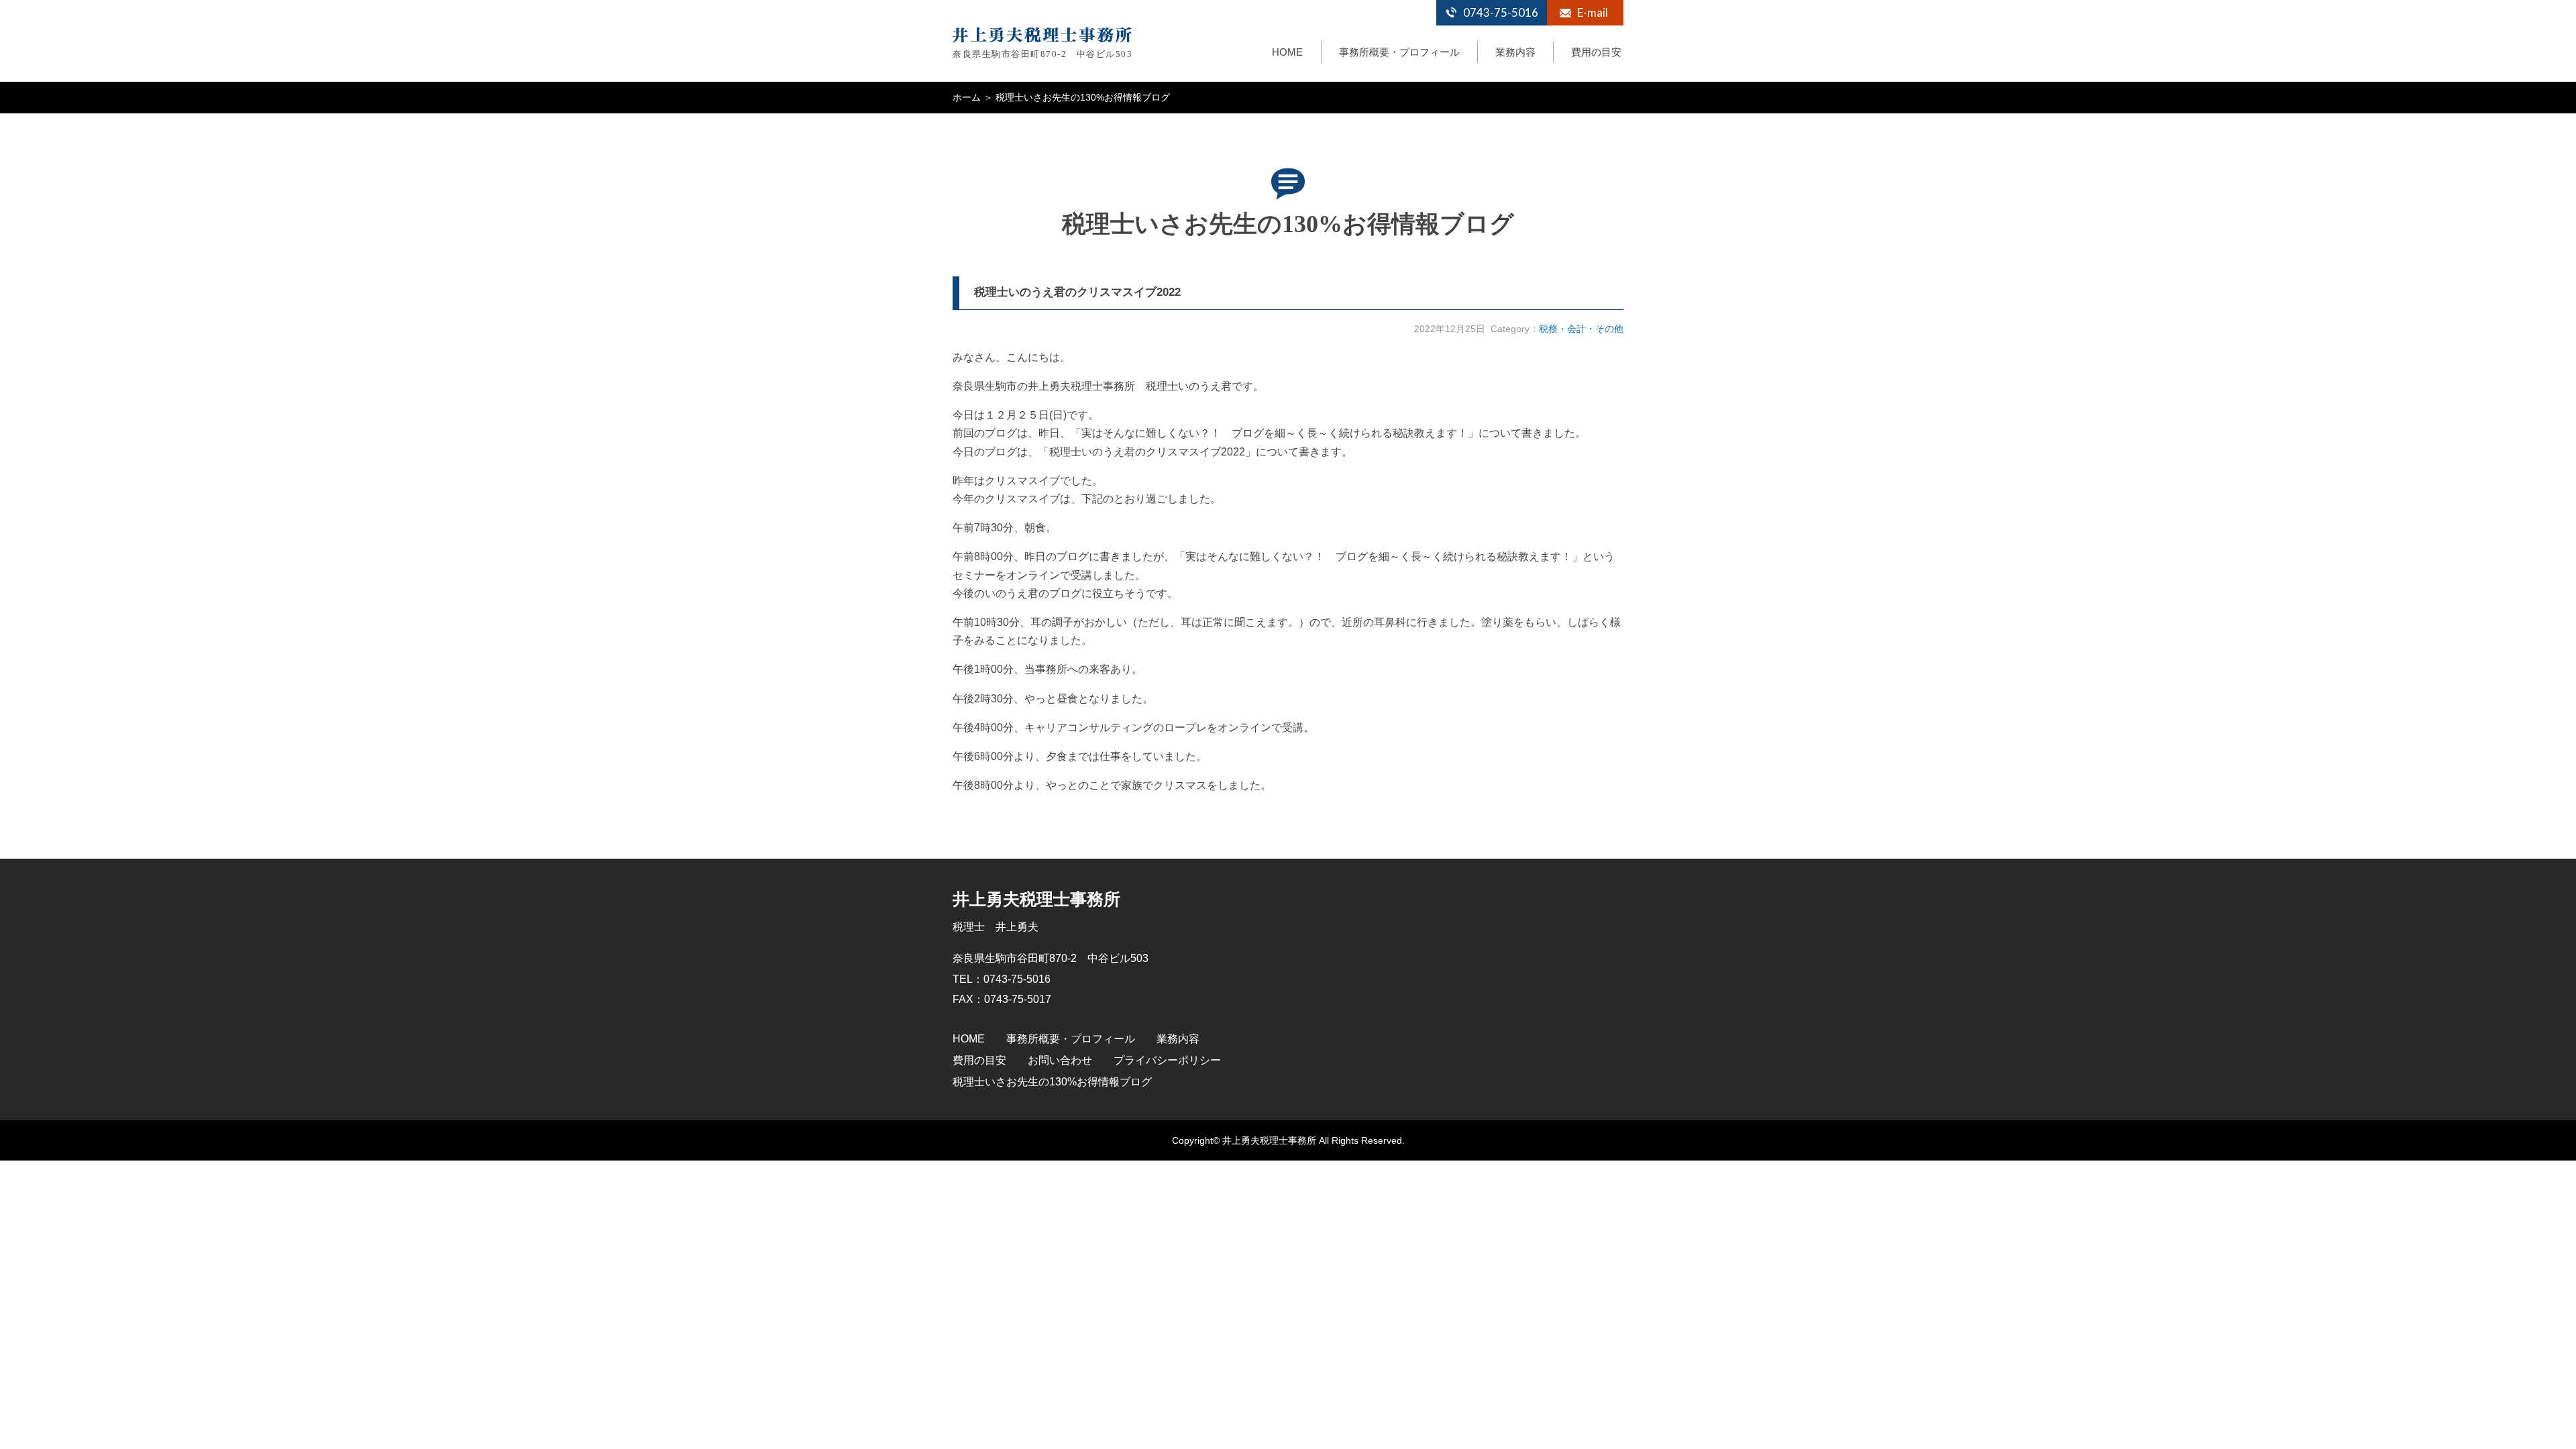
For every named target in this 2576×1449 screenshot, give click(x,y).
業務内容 (1515, 52)
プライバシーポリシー (1167, 1060)
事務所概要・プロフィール (1399, 52)
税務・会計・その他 (1581, 329)
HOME (1287, 52)
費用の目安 (1596, 52)
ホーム (967, 97)
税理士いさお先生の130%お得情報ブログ (1052, 1082)
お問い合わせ (1060, 1060)
